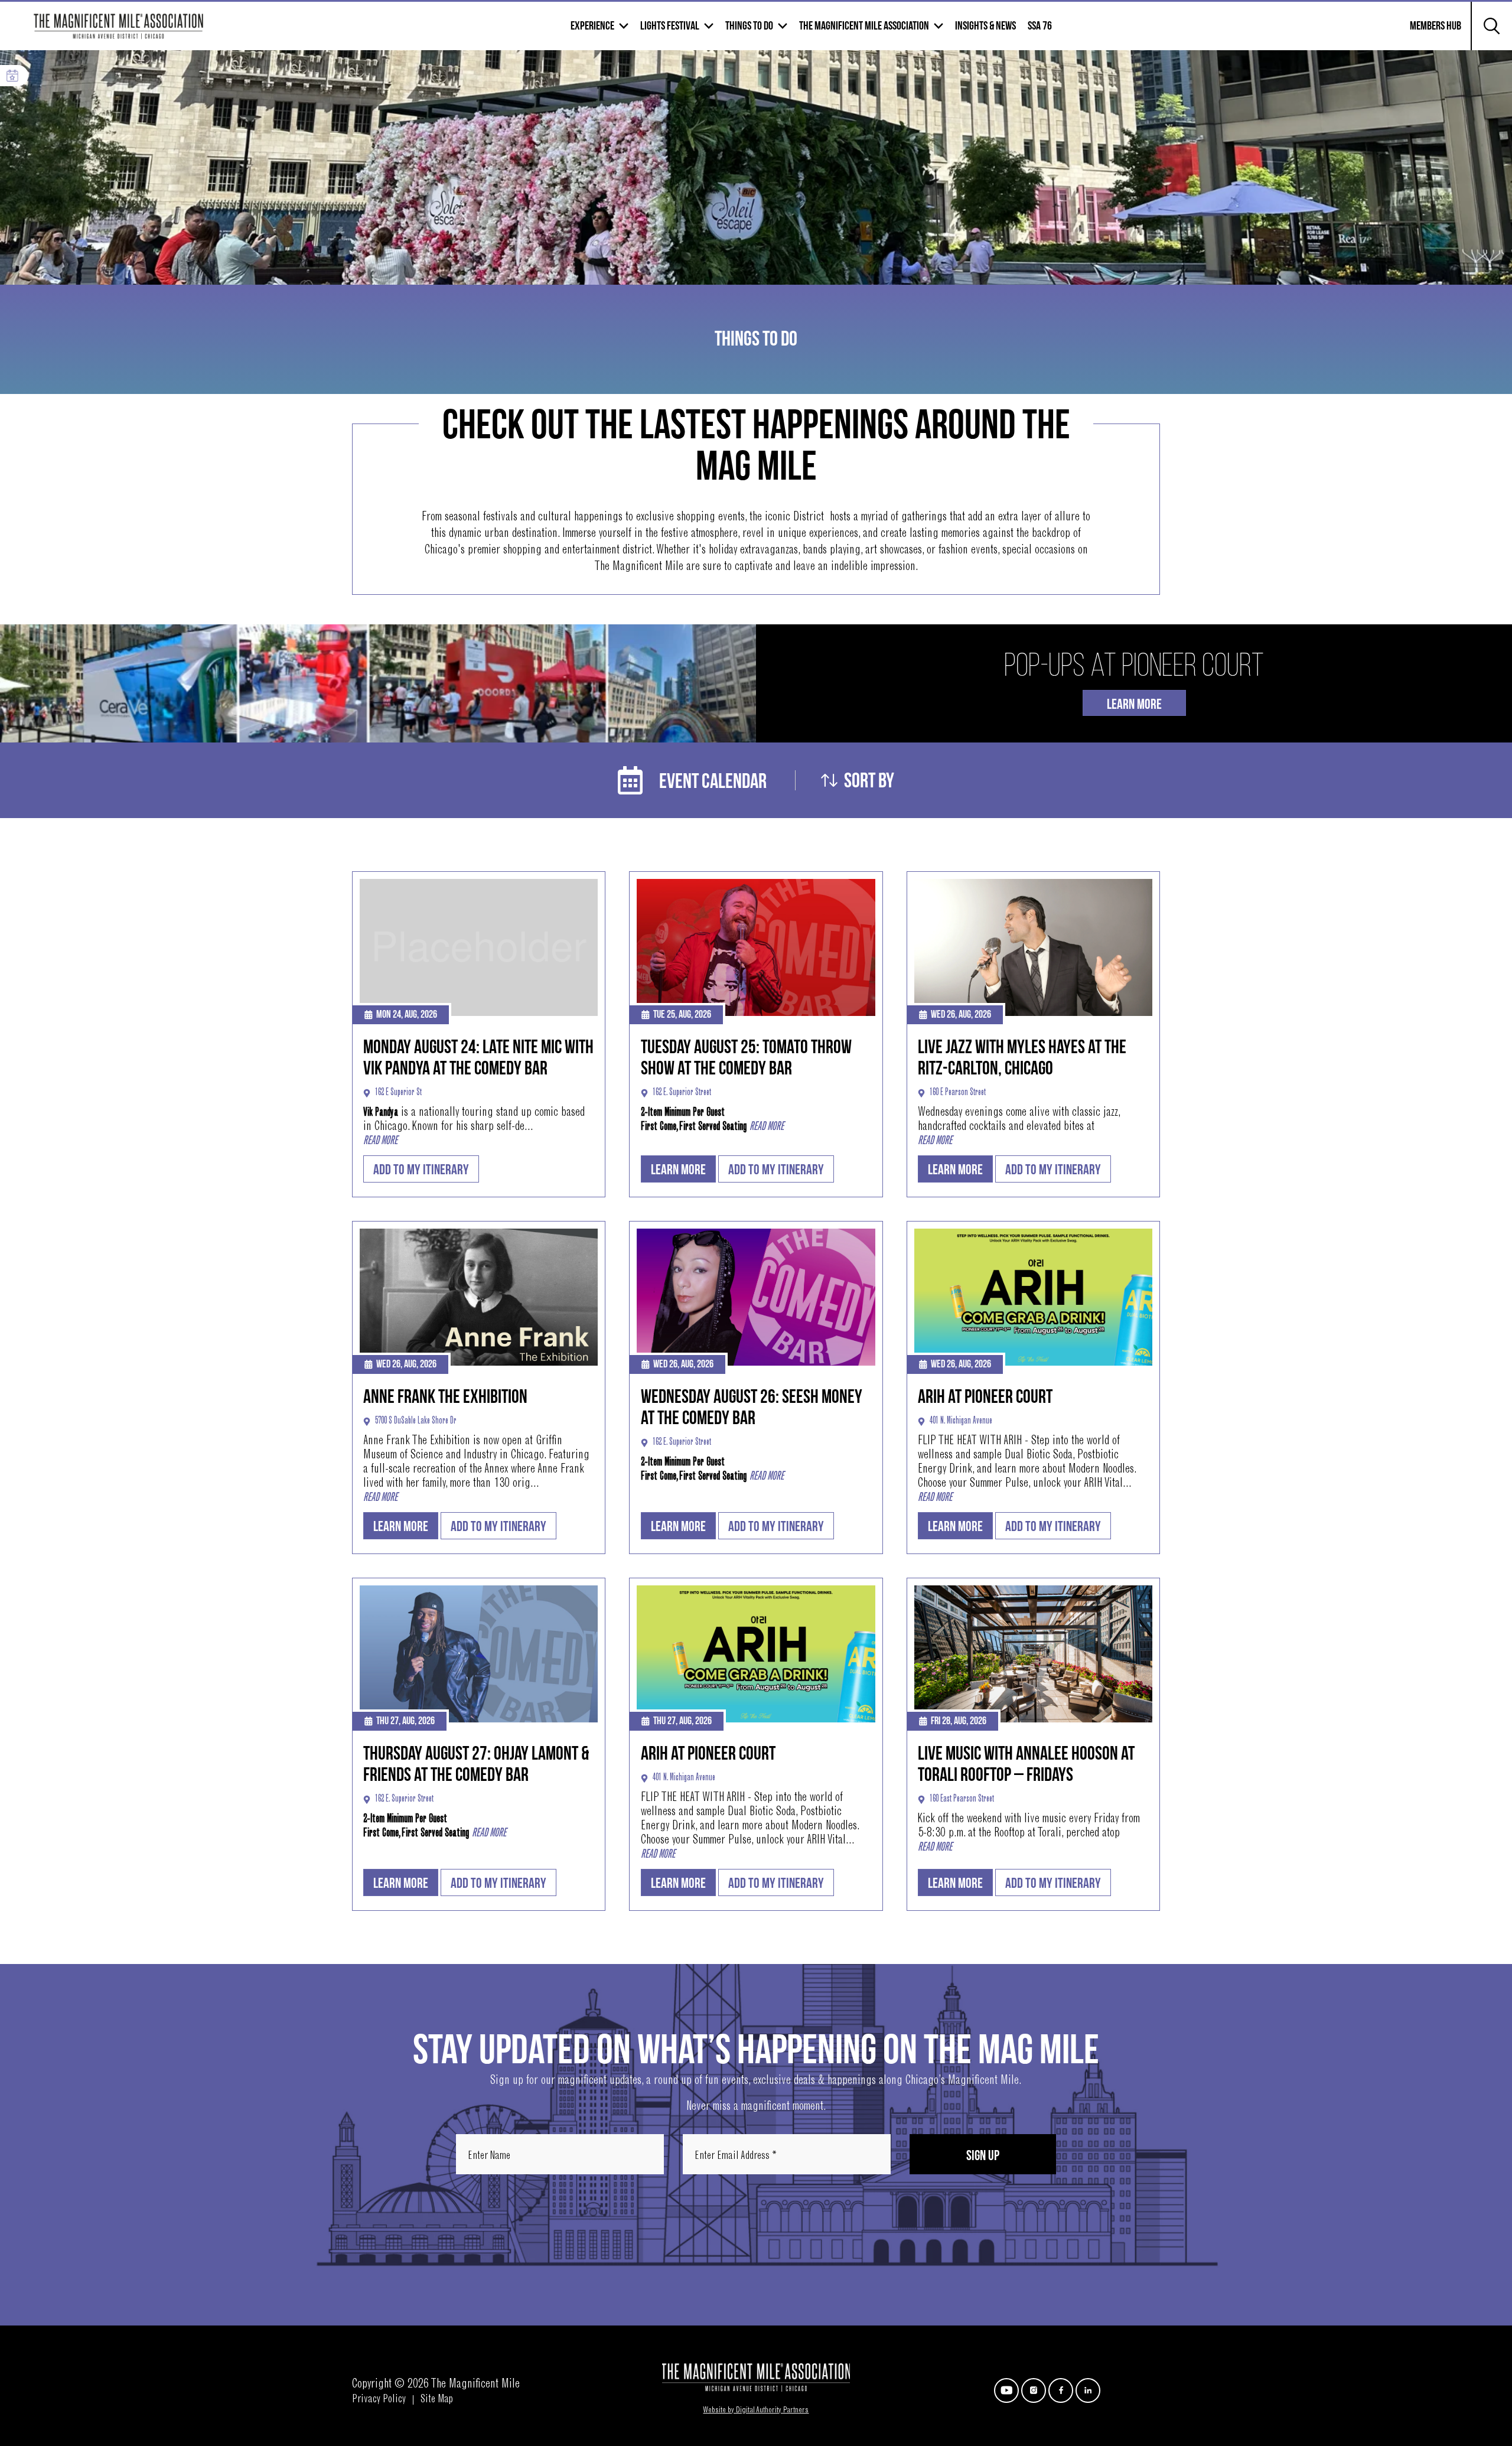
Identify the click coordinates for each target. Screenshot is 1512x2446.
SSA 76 (1040, 26)
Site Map (437, 2400)
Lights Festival (670, 26)
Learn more (678, 1170)
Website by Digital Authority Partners (756, 2411)
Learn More (1134, 704)
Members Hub (1428, 33)
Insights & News (985, 26)
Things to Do (749, 26)
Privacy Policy (379, 2400)
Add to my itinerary (421, 1170)
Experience (592, 26)
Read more (380, 1141)
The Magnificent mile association (864, 26)
